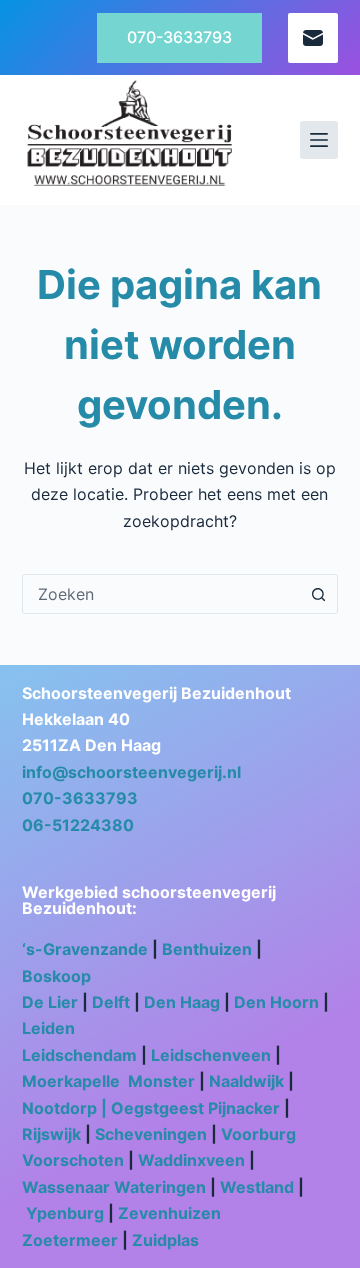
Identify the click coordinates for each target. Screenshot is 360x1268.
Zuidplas (165, 1240)
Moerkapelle (73, 1081)
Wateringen (160, 1187)
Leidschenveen (211, 1055)
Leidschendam (79, 1055)
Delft (111, 1002)
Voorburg (258, 1134)
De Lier (50, 1002)
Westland (257, 1187)
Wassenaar (66, 1187)
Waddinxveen (191, 1160)
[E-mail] (313, 38)
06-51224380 (78, 825)
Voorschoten (73, 1160)
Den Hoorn (276, 1002)
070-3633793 (179, 37)
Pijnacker (244, 1108)
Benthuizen (207, 949)
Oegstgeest (157, 1108)
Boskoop (58, 976)
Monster (161, 1081)
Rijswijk (51, 1134)
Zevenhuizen (169, 1213)
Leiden (48, 1028)
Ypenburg (65, 1213)
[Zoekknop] (318, 594)
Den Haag (182, 1002)
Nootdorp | (66, 1108)
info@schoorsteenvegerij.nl (131, 772)
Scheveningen (153, 1134)
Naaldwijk (246, 1081)
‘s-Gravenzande (85, 949)
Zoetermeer (70, 1240)
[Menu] (319, 140)
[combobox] (161, 594)
